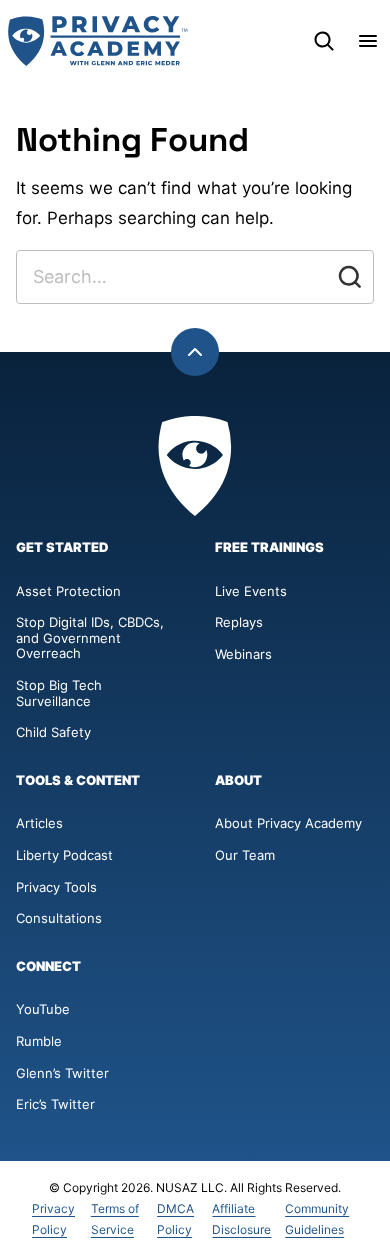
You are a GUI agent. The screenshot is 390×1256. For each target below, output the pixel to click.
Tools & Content (78, 780)
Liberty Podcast (64, 855)
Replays (239, 622)
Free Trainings (269, 547)
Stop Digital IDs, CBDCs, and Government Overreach (90, 637)
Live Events (251, 591)
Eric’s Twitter (55, 1104)
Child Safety (53, 732)
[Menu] (368, 41)
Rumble (39, 1041)
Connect (48, 966)
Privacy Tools (56, 887)
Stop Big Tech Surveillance (61, 693)
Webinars (243, 654)
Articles (39, 823)
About (238, 780)
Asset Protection (68, 591)
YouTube (43, 1009)
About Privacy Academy (288, 823)
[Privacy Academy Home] (98, 41)
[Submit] (350, 277)
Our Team (245, 855)
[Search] (324, 41)
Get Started (62, 547)
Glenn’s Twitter (62, 1073)
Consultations (59, 918)
